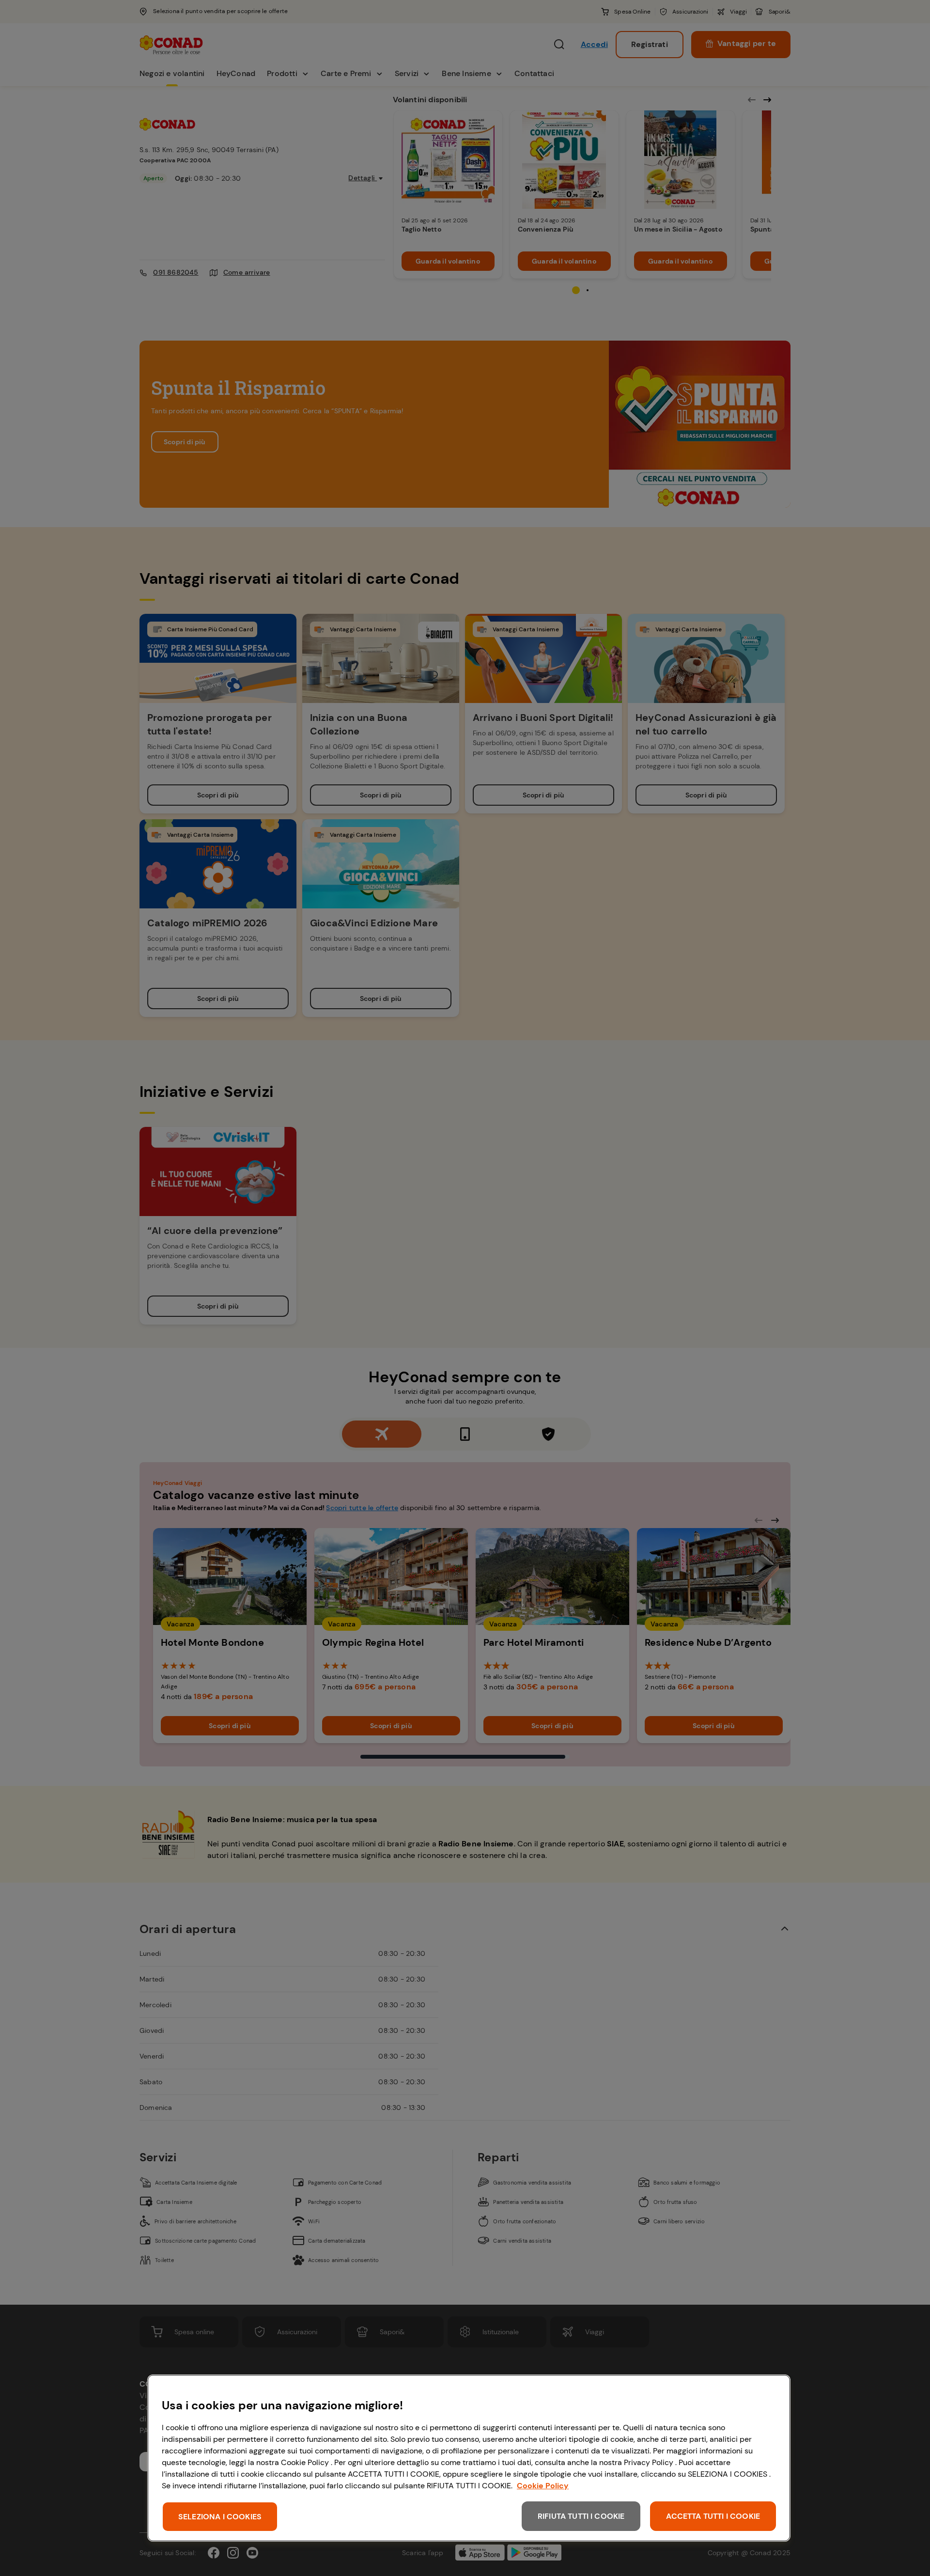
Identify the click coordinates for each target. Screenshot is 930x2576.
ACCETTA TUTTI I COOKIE (713, 2516)
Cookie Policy (543, 2486)
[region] (469, 2458)
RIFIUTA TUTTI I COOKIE (581, 2516)
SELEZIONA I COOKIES (220, 2517)
